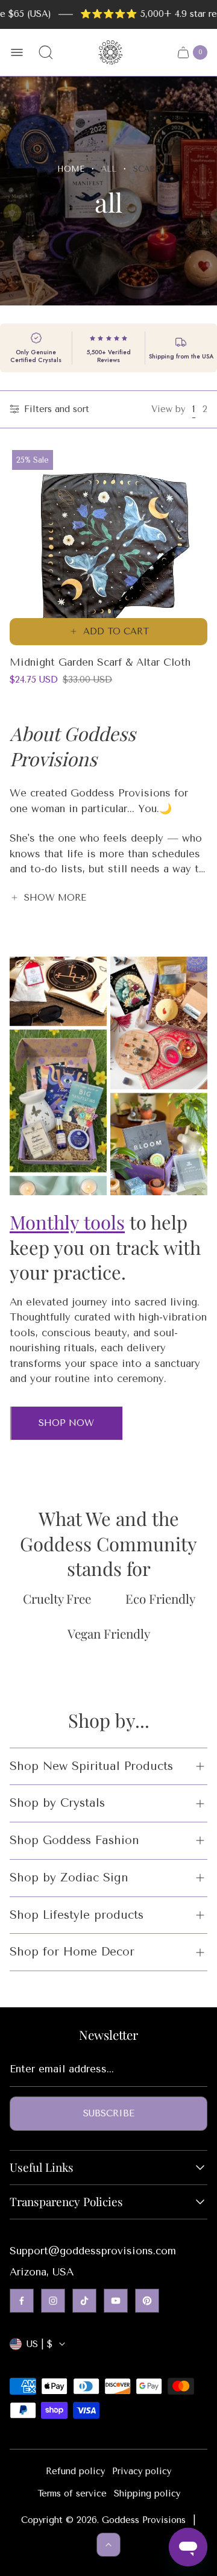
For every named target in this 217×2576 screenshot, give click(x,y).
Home (71, 169)
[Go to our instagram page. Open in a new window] (53, 2301)
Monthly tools (67, 1222)
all (109, 169)
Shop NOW (66, 1423)
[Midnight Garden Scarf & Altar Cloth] (108, 546)
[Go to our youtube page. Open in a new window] (116, 2301)
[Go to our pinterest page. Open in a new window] (147, 2301)
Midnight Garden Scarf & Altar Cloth (100, 662)
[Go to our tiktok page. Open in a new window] (84, 2301)
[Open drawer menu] (17, 52)
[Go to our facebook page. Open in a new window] (22, 2301)
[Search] (46, 52)
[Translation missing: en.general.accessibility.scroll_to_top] (108, 2545)
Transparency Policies (66, 2202)
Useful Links (42, 2168)
